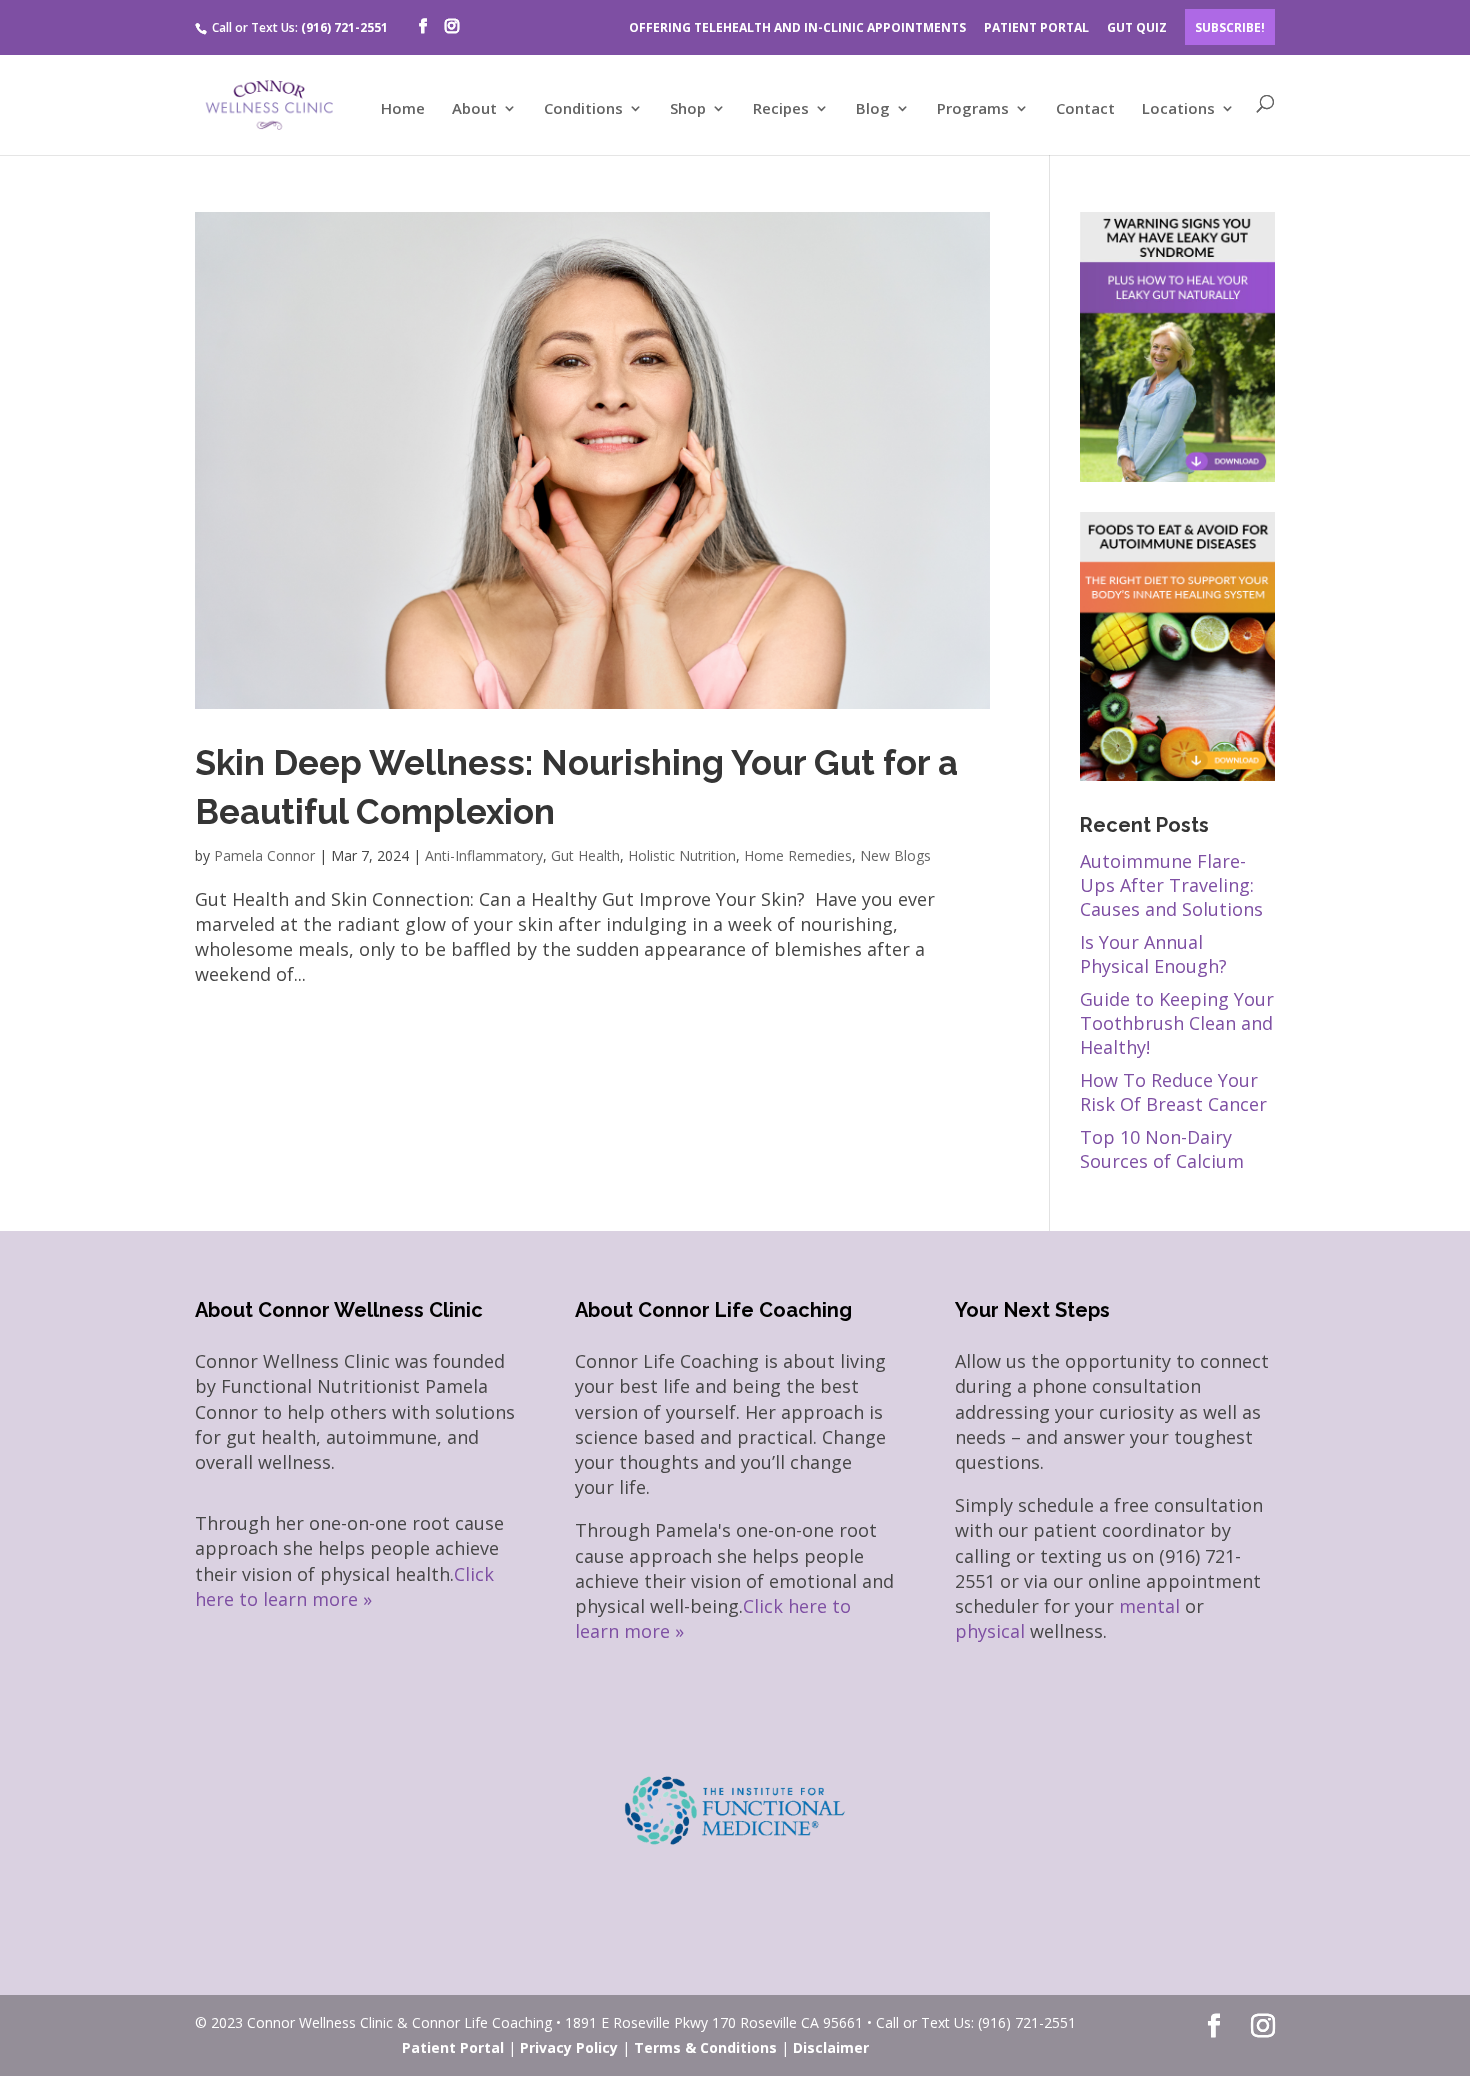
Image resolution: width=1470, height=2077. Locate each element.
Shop (688, 109)
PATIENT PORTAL (1036, 27)
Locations (1178, 109)
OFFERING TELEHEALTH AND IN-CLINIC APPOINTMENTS (797, 27)
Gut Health (585, 855)
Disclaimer (831, 2047)
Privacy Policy (569, 2047)
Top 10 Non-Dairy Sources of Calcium (1162, 1149)
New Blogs (895, 855)
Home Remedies (798, 855)
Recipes (781, 109)
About (474, 109)
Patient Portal (453, 2047)
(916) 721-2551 (344, 27)
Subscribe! (1230, 27)
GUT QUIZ (1137, 27)
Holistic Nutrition (682, 855)
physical (990, 1631)
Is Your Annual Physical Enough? (1153, 954)
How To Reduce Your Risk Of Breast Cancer (1173, 1092)
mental (1149, 1606)
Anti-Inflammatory (484, 855)
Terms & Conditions (705, 2047)
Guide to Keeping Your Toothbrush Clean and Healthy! (1177, 1023)
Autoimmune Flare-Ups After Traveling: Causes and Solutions (1171, 885)
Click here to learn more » (344, 1586)
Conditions (583, 109)
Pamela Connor (264, 855)
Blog (873, 109)
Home (403, 109)
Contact (1085, 109)
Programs (973, 109)
